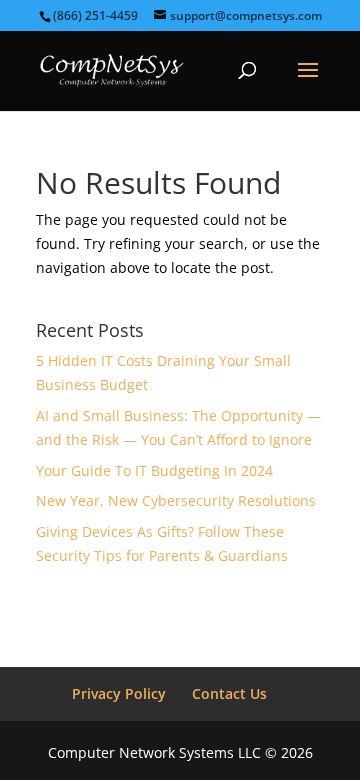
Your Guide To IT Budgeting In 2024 (154, 470)
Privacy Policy (119, 693)
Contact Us (229, 693)
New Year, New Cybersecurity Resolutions (176, 500)
